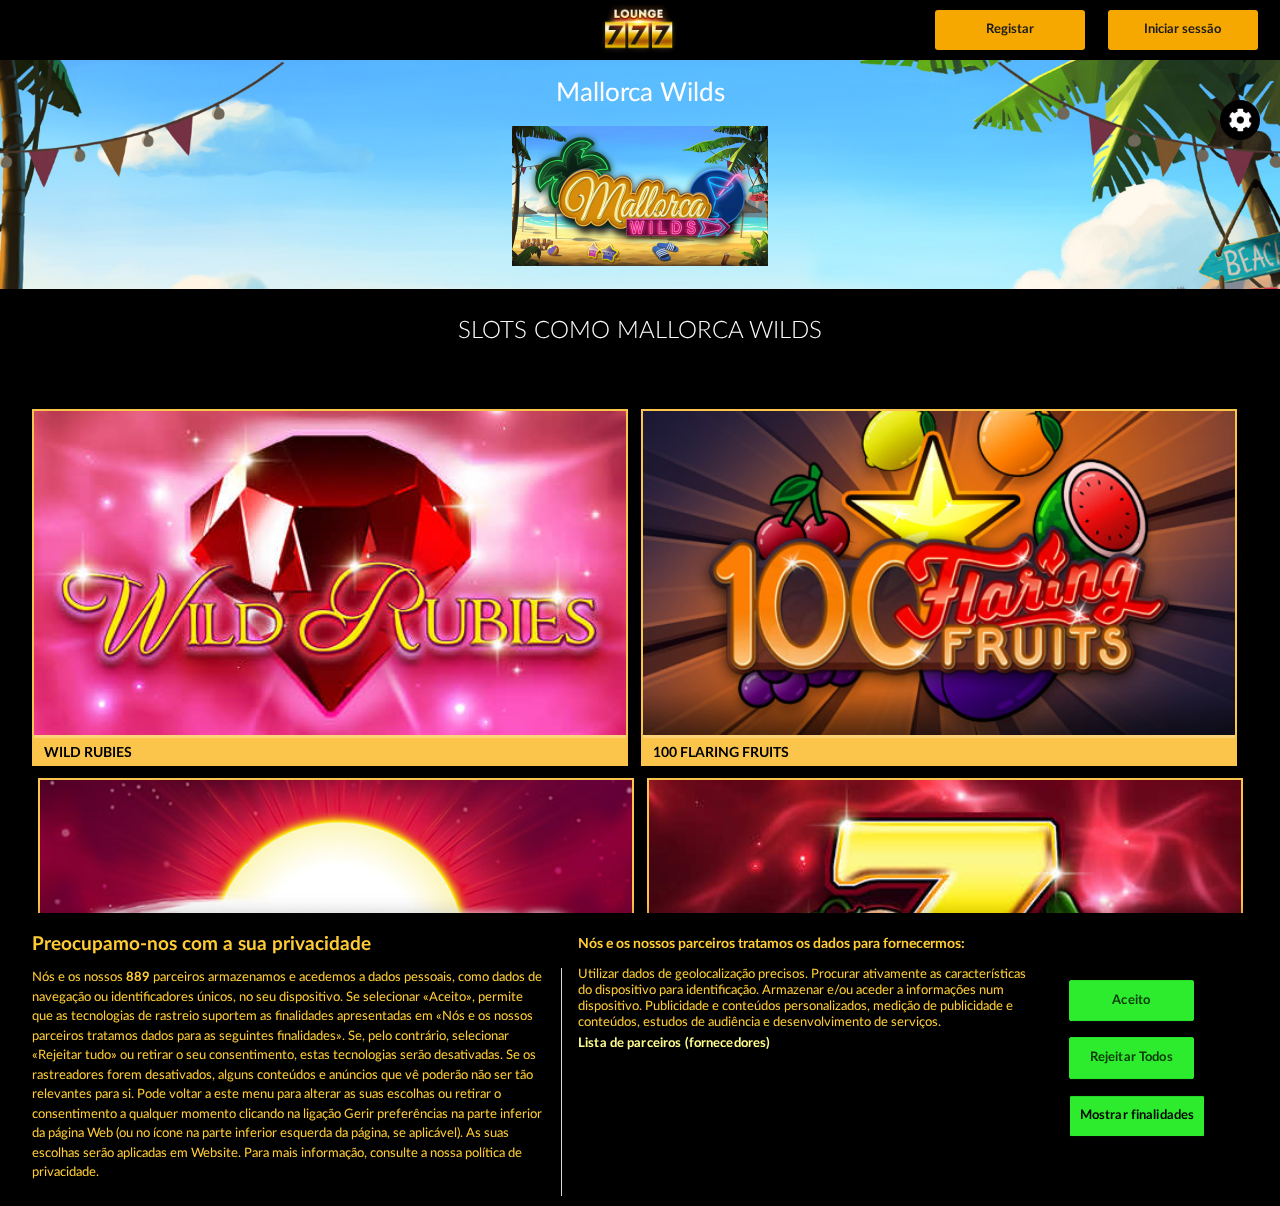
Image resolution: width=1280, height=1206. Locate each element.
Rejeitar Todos (1131, 1057)
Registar (1010, 29)
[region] (640, 1059)
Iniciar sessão (1182, 29)
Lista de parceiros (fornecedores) (674, 1043)
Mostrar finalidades (1137, 1115)
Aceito (1131, 1000)
